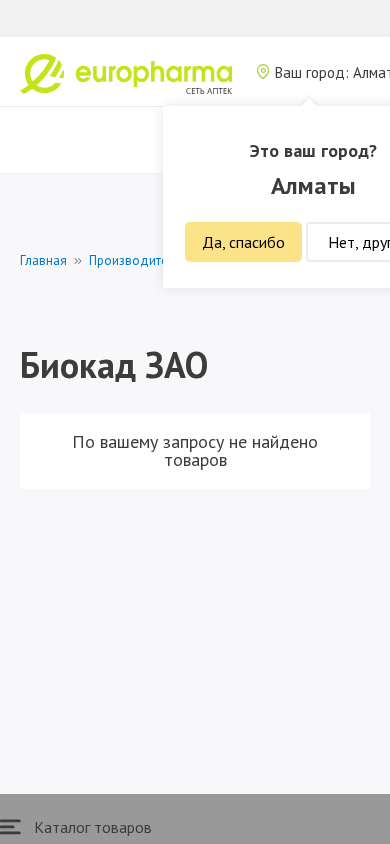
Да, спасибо (243, 242)
